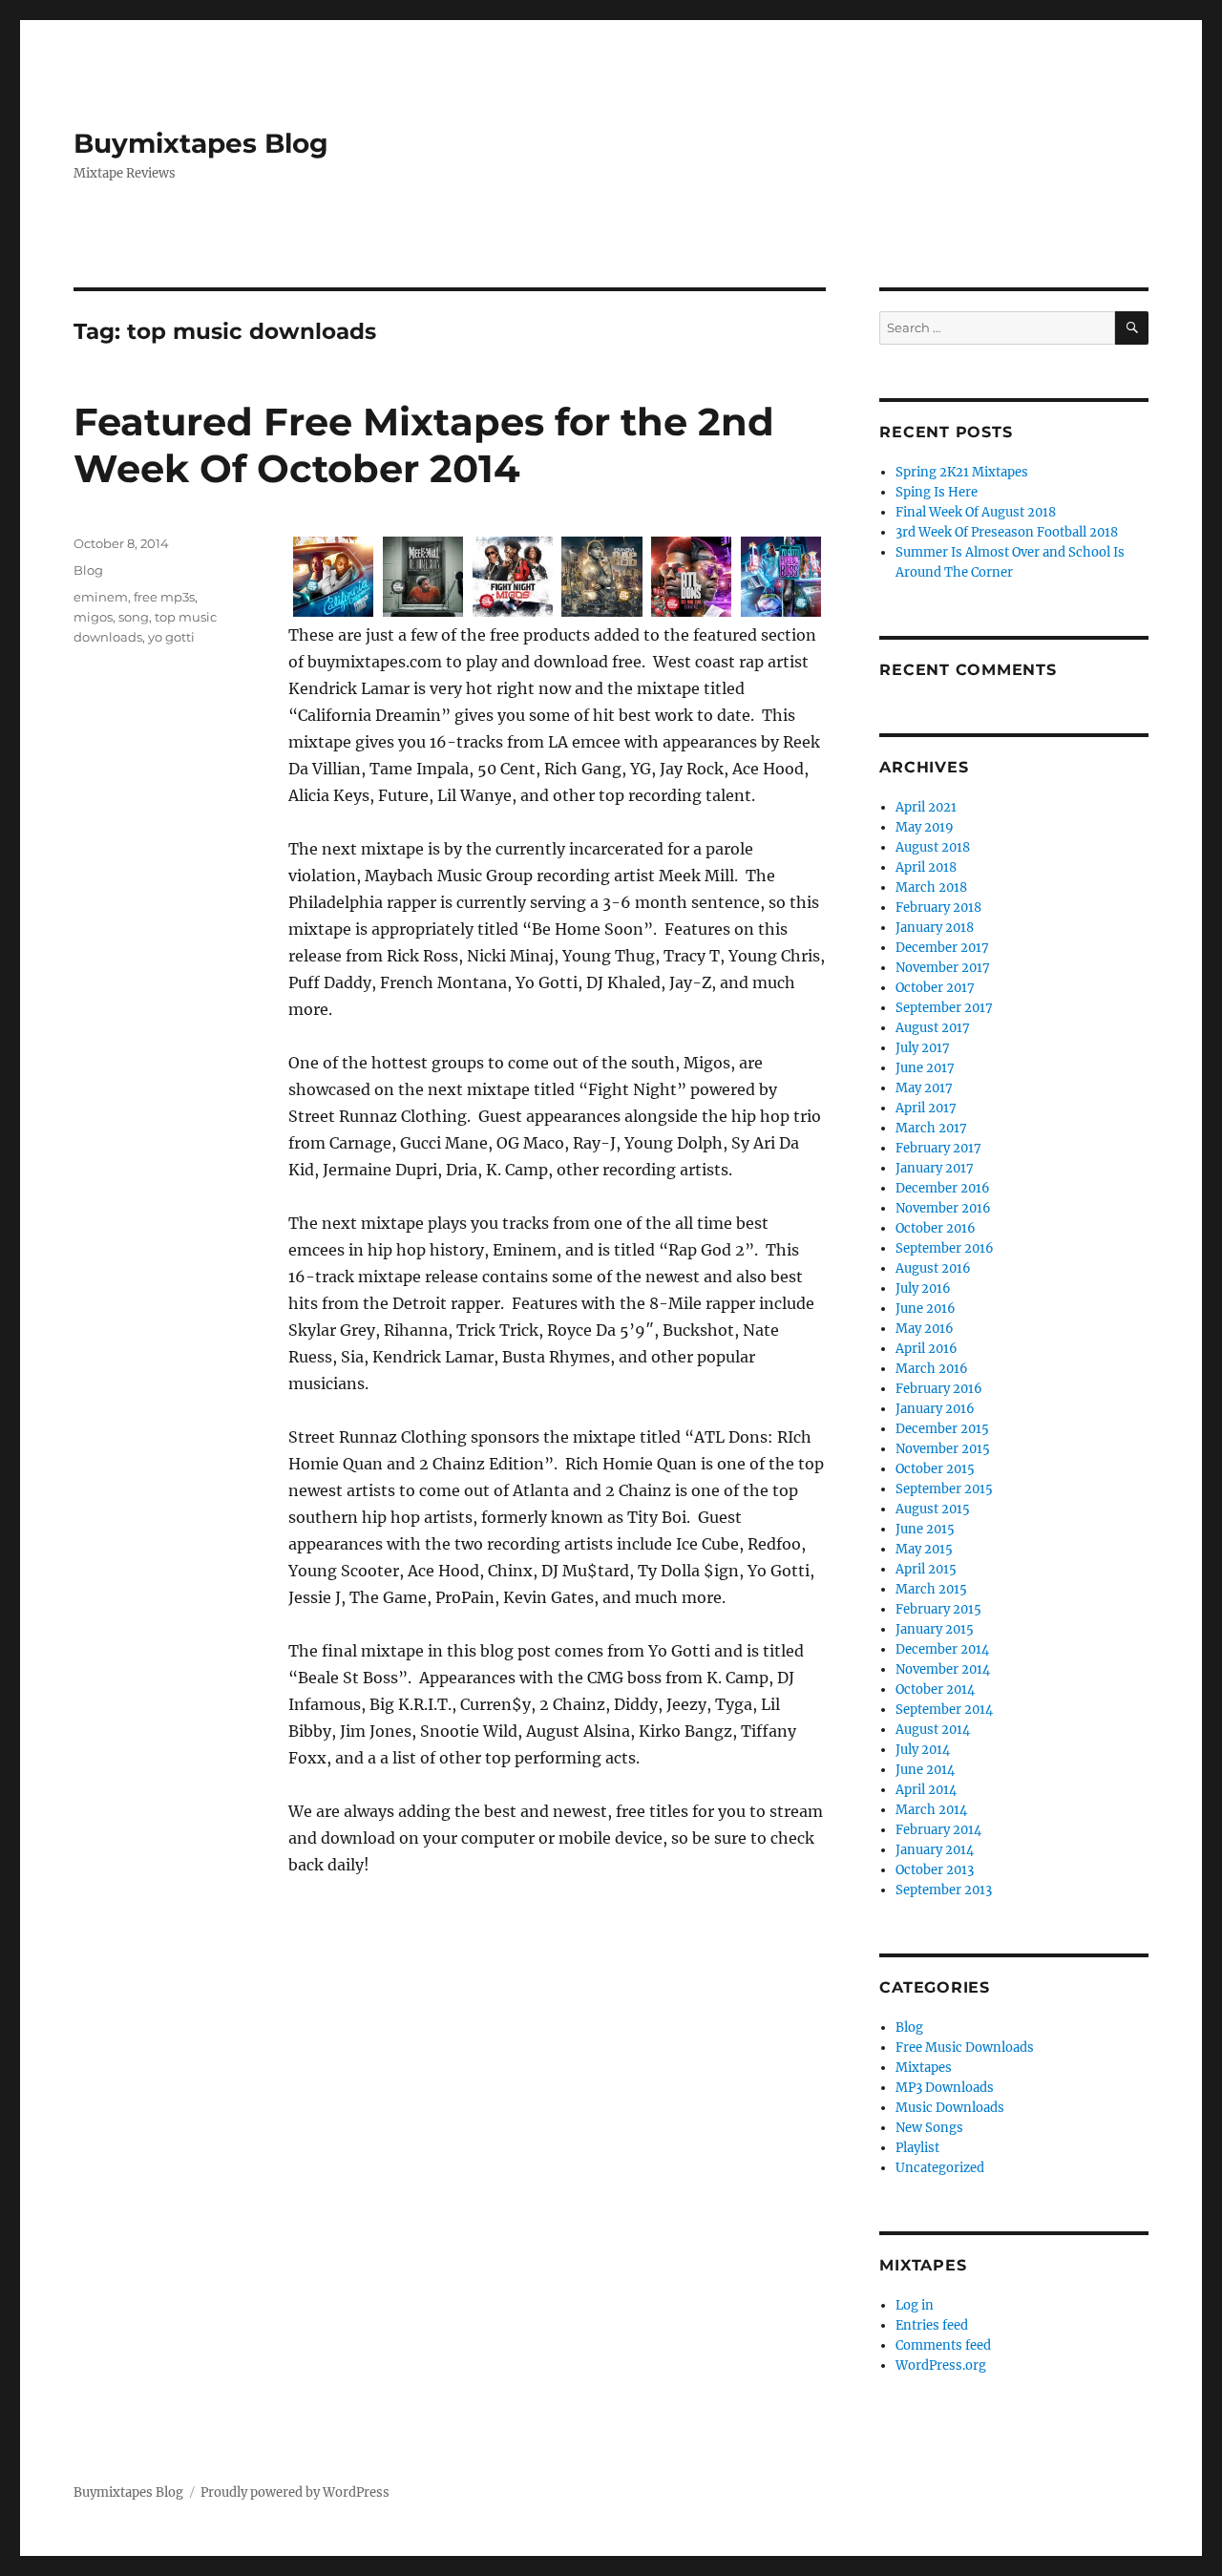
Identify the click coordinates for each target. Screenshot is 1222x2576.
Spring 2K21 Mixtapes (962, 472)
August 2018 (933, 847)
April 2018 (926, 867)
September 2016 (945, 1248)
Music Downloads (950, 2108)
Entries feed (932, 2325)
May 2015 (924, 1549)
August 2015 (933, 1509)
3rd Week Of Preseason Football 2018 (1007, 532)
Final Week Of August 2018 (976, 512)
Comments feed (943, 2345)
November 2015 (943, 1449)
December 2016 (943, 1188)
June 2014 (925, 1770)
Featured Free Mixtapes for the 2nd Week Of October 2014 (424, 445)
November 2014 (943, 1669)
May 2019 (925, 827)
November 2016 (943, 1208)
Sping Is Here (937, 492)
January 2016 (935, 1409)
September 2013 (944, 1890)
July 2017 (923, 1048)
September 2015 (944, 1489)
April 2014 (926, 1790)
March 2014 (931, 1810)
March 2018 (931, 887)
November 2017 (943, 968)
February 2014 (938, 1830)
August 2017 (933, 1028)
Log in (915, 2305)
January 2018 (935, 928)
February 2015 (938, 1609)
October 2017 (935, 988)
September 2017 (944, 1008)
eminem (101, 597)
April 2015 (926, 1569)
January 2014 (935, 1850)
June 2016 (926, 1309)
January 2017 (935, 1168)
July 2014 (923, 1750)
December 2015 (942, 1429)
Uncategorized (940, 2168)
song (134, 617)
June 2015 (925, 1529)
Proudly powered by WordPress (295, 2492)
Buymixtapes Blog (201, 143)
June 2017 (925, 1068)
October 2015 (935, 1469)
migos (93, 617)
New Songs (929, 2128)
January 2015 (935, 1629)
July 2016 (923, 1288)
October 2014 (935, 1689)
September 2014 (944, 1710)
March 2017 (931, 1128)
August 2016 (933, 1268)
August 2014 (933, 1730)
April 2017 (926, 1108)
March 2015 (931, 1589)
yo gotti (171, 637)
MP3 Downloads (945, 2088)
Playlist (917, 2148)
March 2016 (932, 1369)
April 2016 (927, 1349)
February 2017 (938, 1148)
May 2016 (925, 1329)
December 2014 (942, 1649)
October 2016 (936, 1228)
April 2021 (926, 807)
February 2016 (939, 1389)
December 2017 (942, 948)
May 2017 (924, 1088)
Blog (88, 570)
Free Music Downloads (965, 2048)
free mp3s (164, 597)
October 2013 (935, 1870)
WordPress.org (941, 2365)
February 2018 (938, 908)
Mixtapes (924, 2068)
